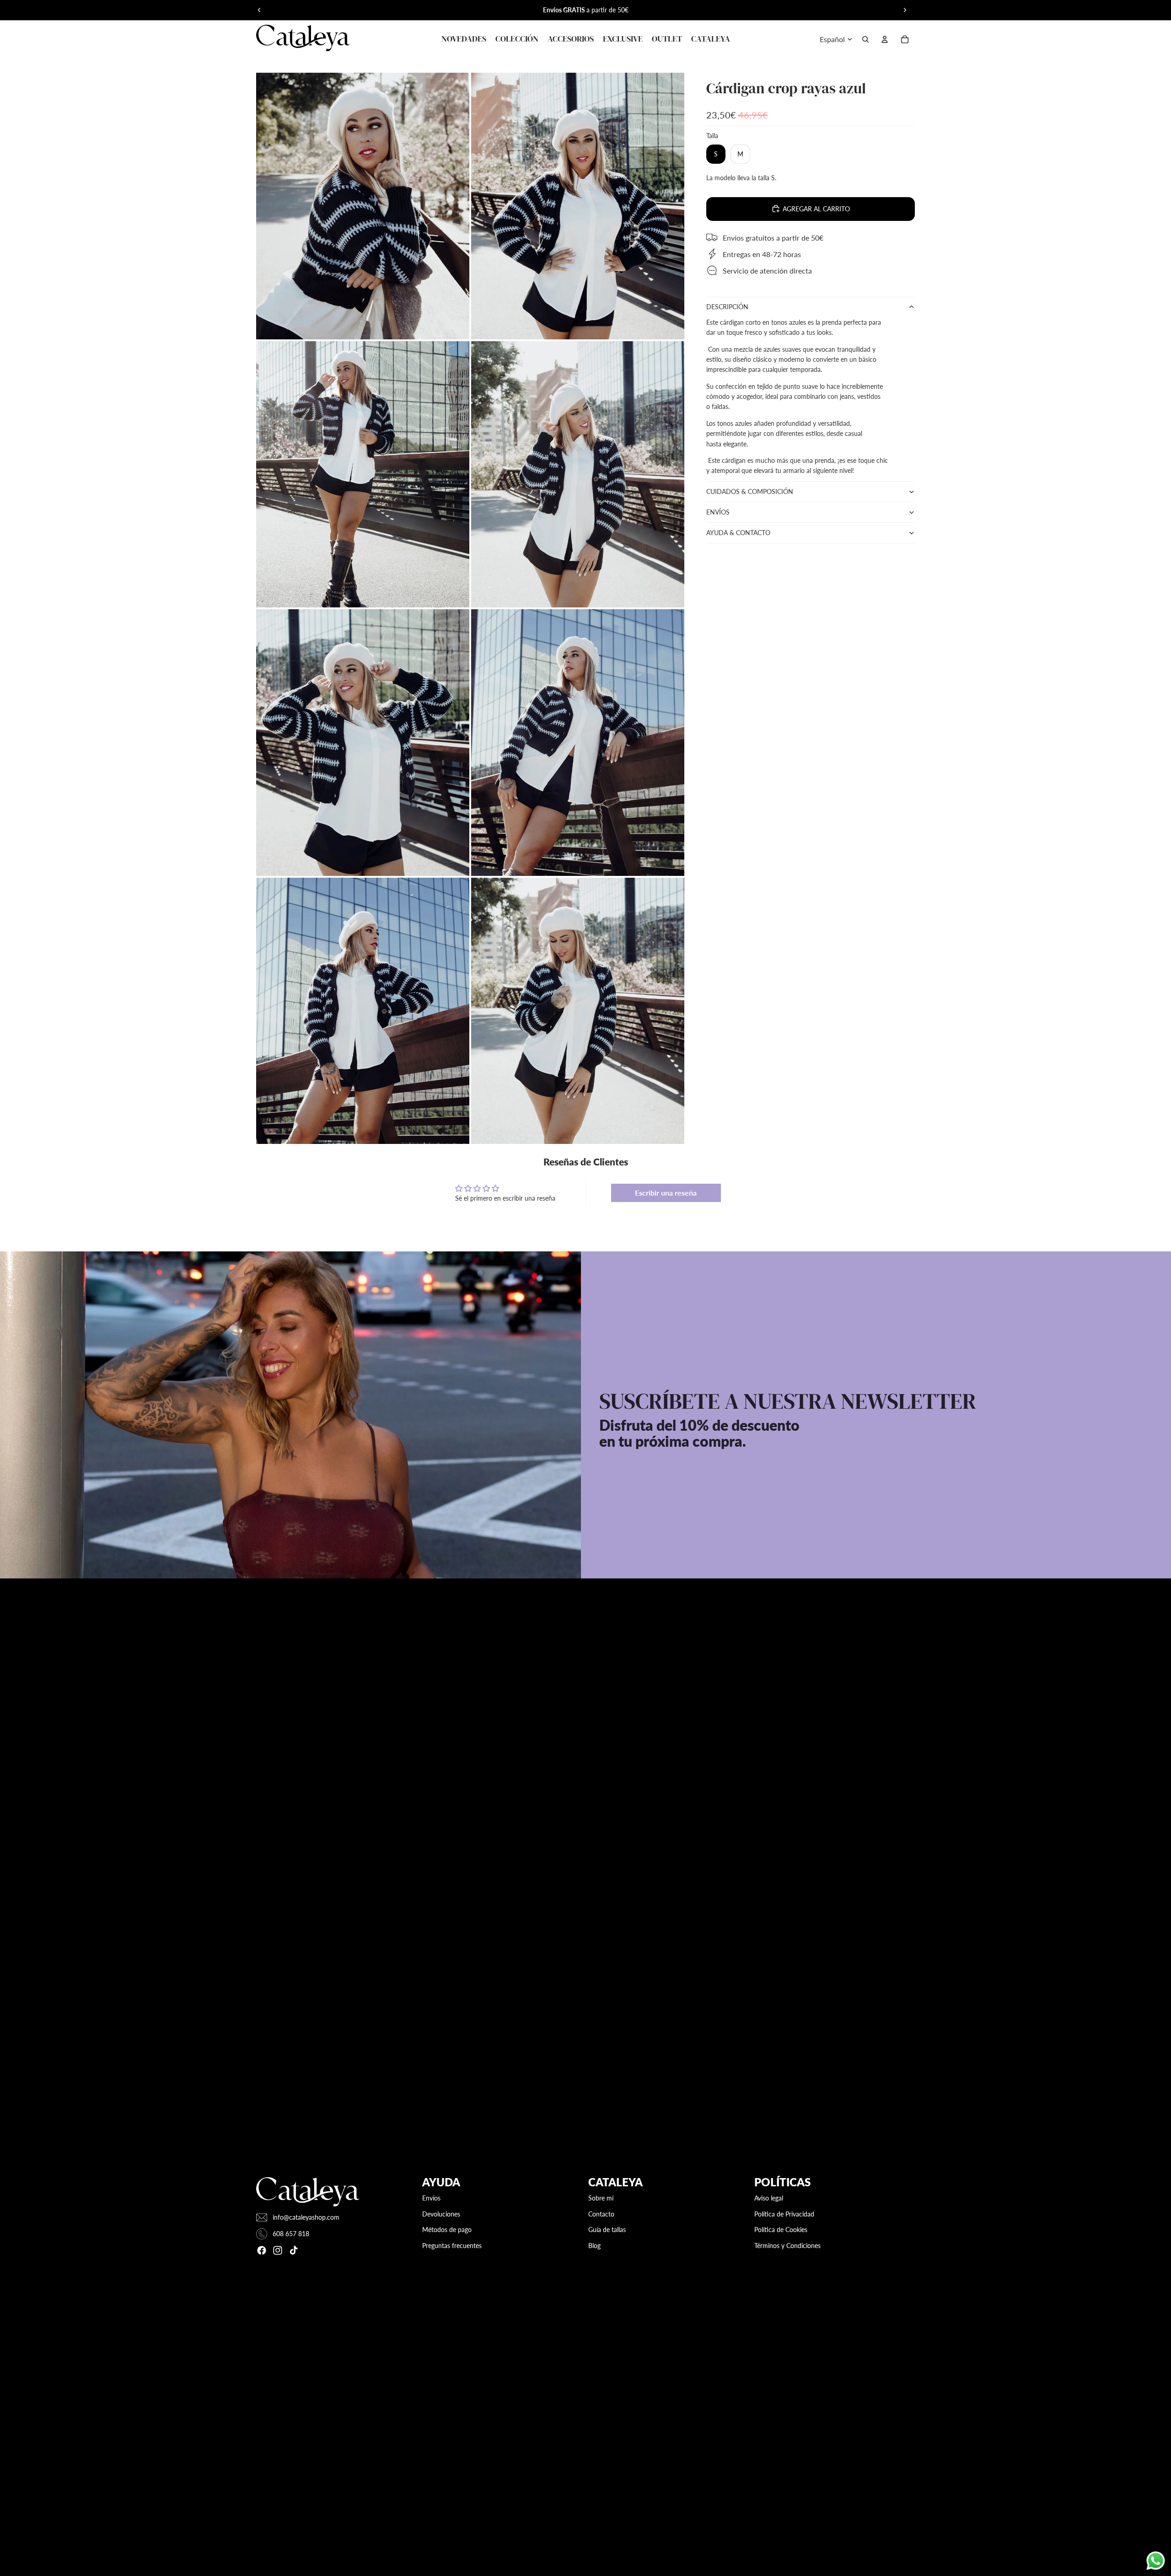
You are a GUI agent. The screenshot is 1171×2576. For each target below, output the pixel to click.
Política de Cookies (781, 2230)
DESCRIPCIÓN (727, 307)
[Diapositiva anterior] (259, 10)
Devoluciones (441, 2214)
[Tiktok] (294, 2250)
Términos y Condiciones (787, 2246)
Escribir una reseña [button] (666, 1193)
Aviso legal (769, 2198)
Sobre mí (601, 2198)
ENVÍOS (718, 512)
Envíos (431, 2198)
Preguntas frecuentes (452, 2246)
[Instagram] (278, 2250)
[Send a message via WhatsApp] (1156, 2561)
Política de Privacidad (784, 2214)
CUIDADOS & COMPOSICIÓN (750, 491)
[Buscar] (865, 39)
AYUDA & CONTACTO (738, 532)
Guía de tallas (607, 2230)
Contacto (601, 2214)
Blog (594, 2246)
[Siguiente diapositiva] (905, 10)
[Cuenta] (885, 39)
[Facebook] (262, 2250)
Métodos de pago (447, 2230)
